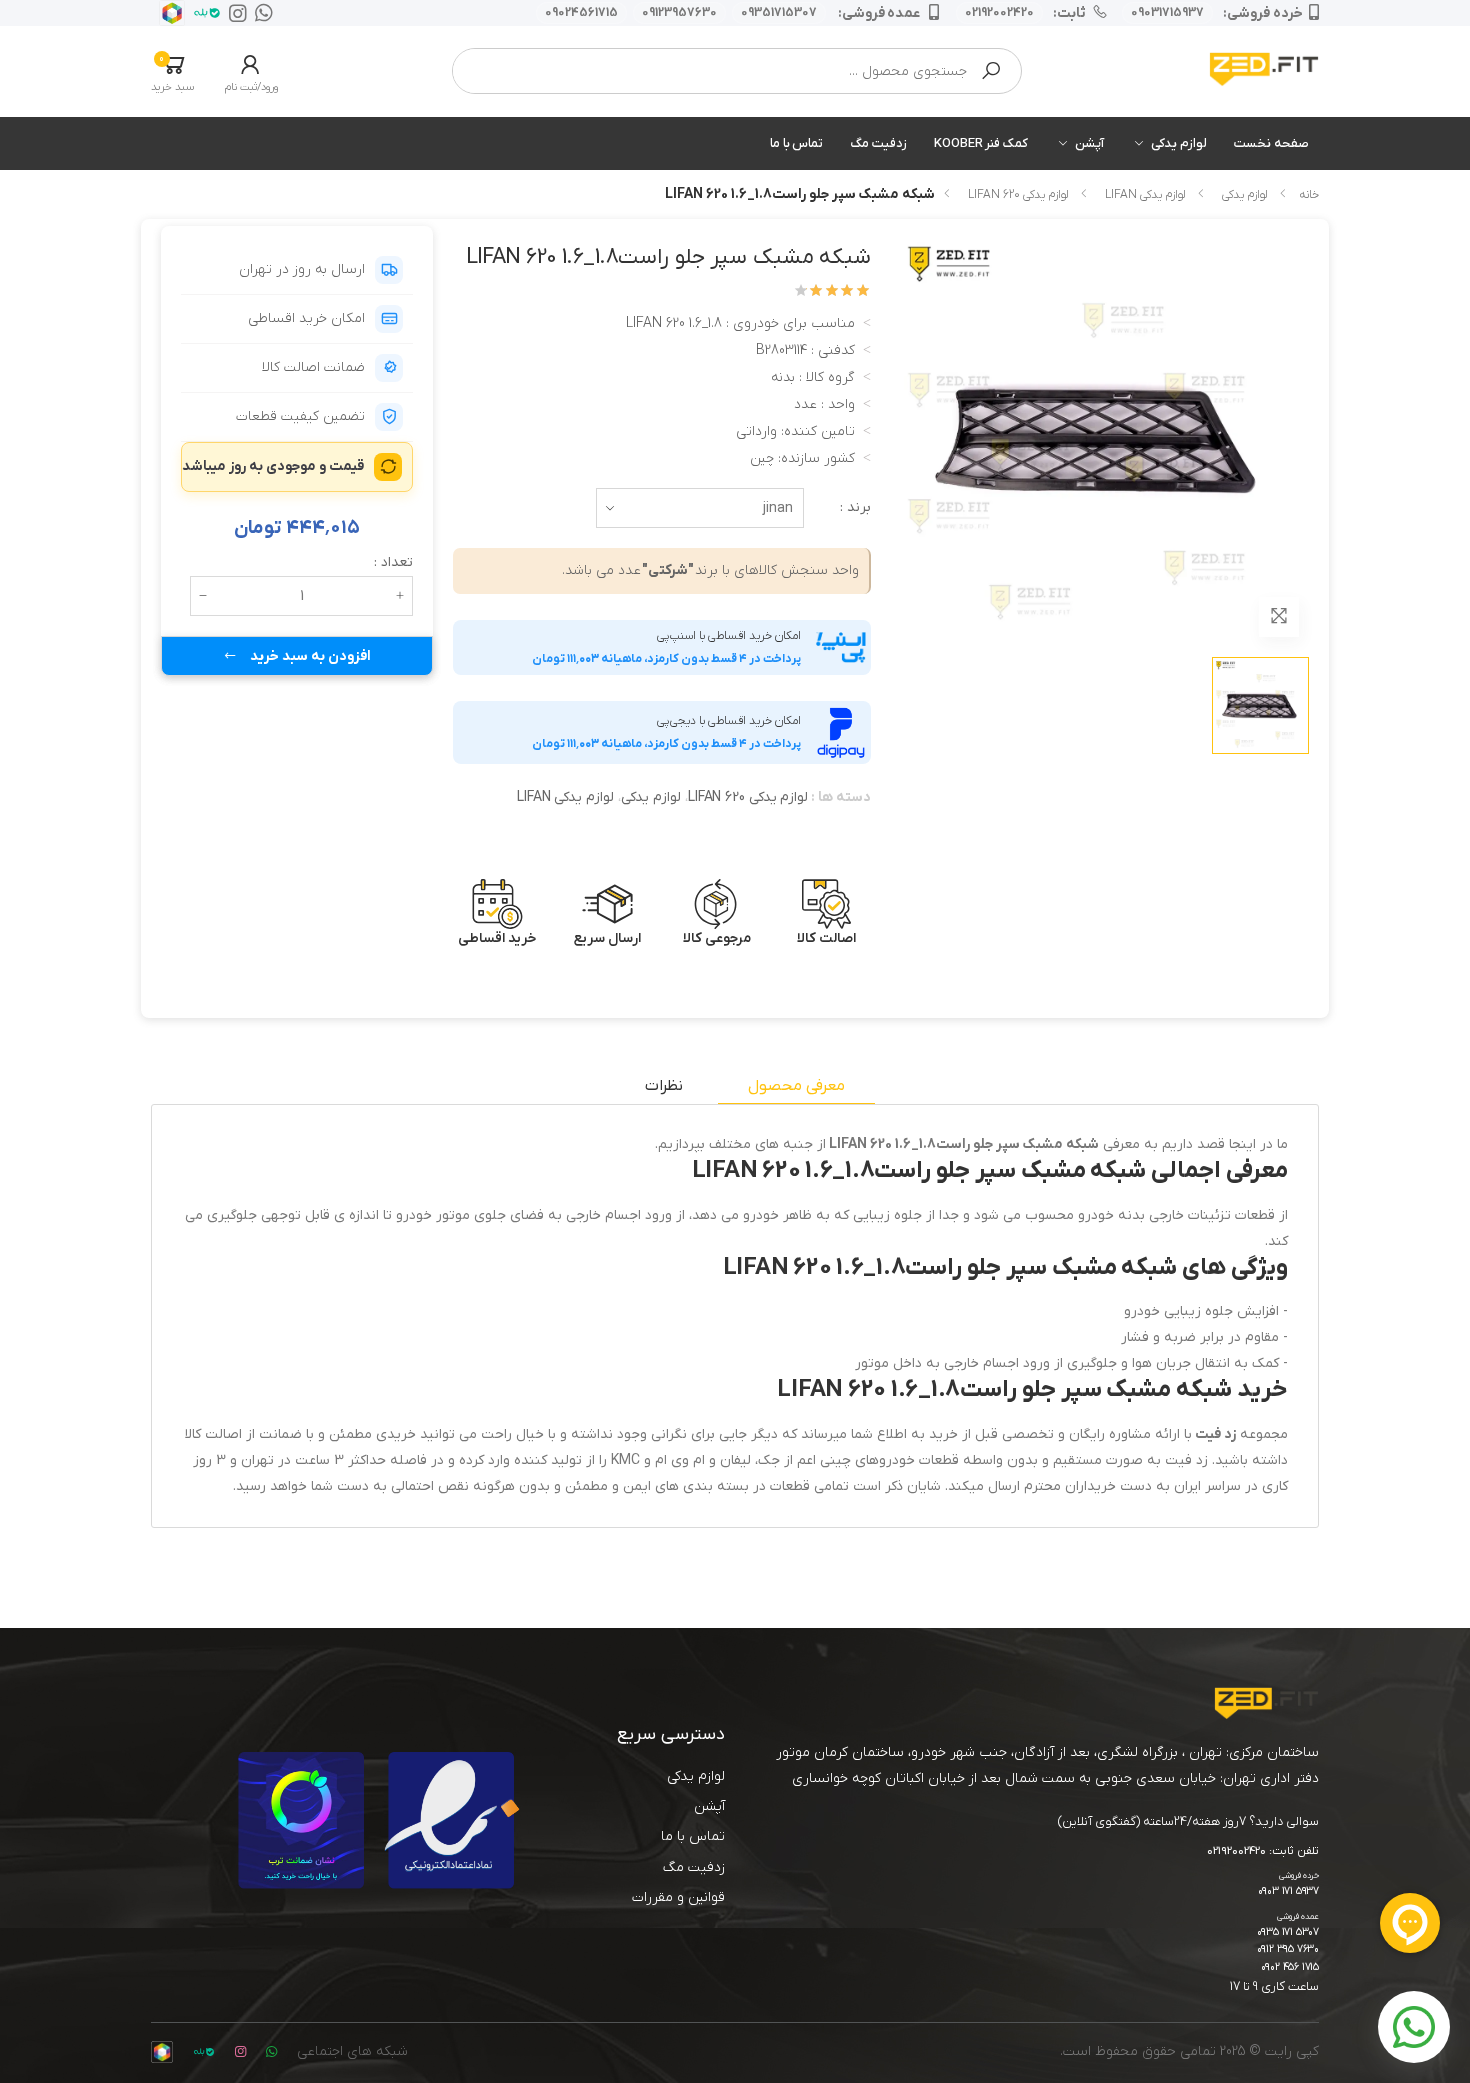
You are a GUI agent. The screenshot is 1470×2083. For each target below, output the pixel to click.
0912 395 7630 (1288, 1949)
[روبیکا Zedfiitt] (168, 13)
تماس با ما (797, 143)
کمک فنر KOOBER (981, 143)
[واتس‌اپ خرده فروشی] (260, 13)
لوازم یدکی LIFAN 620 (1018, 195)
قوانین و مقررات (678, 1897)
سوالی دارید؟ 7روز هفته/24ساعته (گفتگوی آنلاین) (1188, 1821)
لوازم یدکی (1179, 143)
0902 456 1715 (1290, 1967)
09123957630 (679, 13)
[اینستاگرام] (234, 13)
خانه (1309, 195)
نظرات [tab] (664, 1086)
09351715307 (779, 13)
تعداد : (393, 562)
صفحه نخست (1271, 143)
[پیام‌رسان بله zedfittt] (203, 13)
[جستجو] (991, 71)
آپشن (1089, 143)
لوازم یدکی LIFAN (1145, 195)
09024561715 (581, 13)
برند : (855, 507)
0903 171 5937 (1288, 1891)
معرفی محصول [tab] (796, 1086)
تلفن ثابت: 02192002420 (1263, 1852)
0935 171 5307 (1288, 1932)
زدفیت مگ (878, 143)
